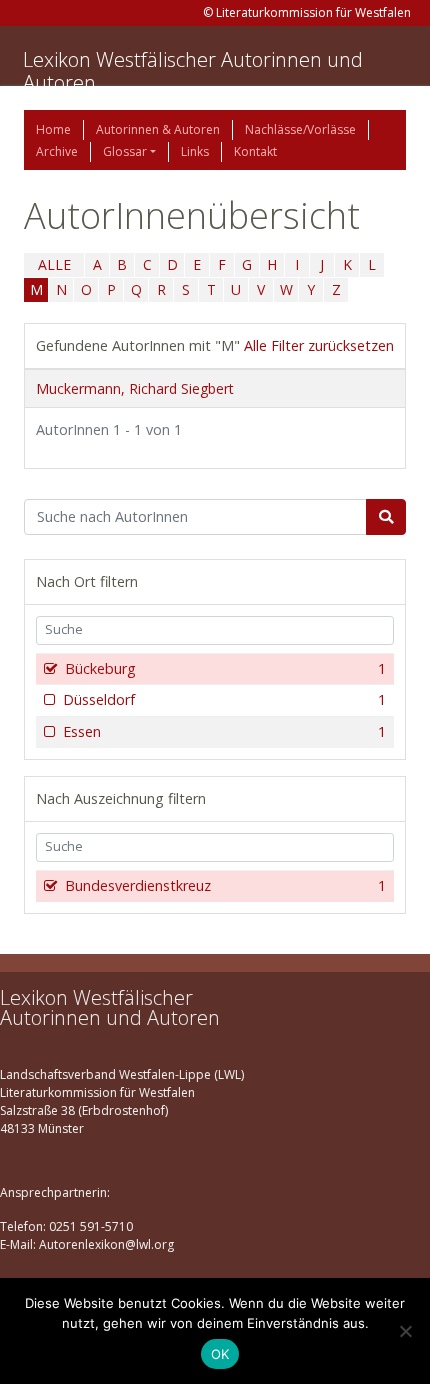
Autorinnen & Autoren (158, 129)
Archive (57, 151)
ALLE (54, 264)
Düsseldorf (224, 699)
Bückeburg (225, 668)
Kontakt (255, 151)
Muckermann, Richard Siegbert (135, 388)
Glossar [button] (125, 151)
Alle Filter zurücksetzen (319, 345)
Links (195, 151)
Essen (224, 731)
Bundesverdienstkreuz (225, 885)
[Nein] (405, 1331)
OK (220, 1354)
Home (53, 129)
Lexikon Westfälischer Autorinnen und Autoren (193, 71)
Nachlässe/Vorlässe (300, 129)
